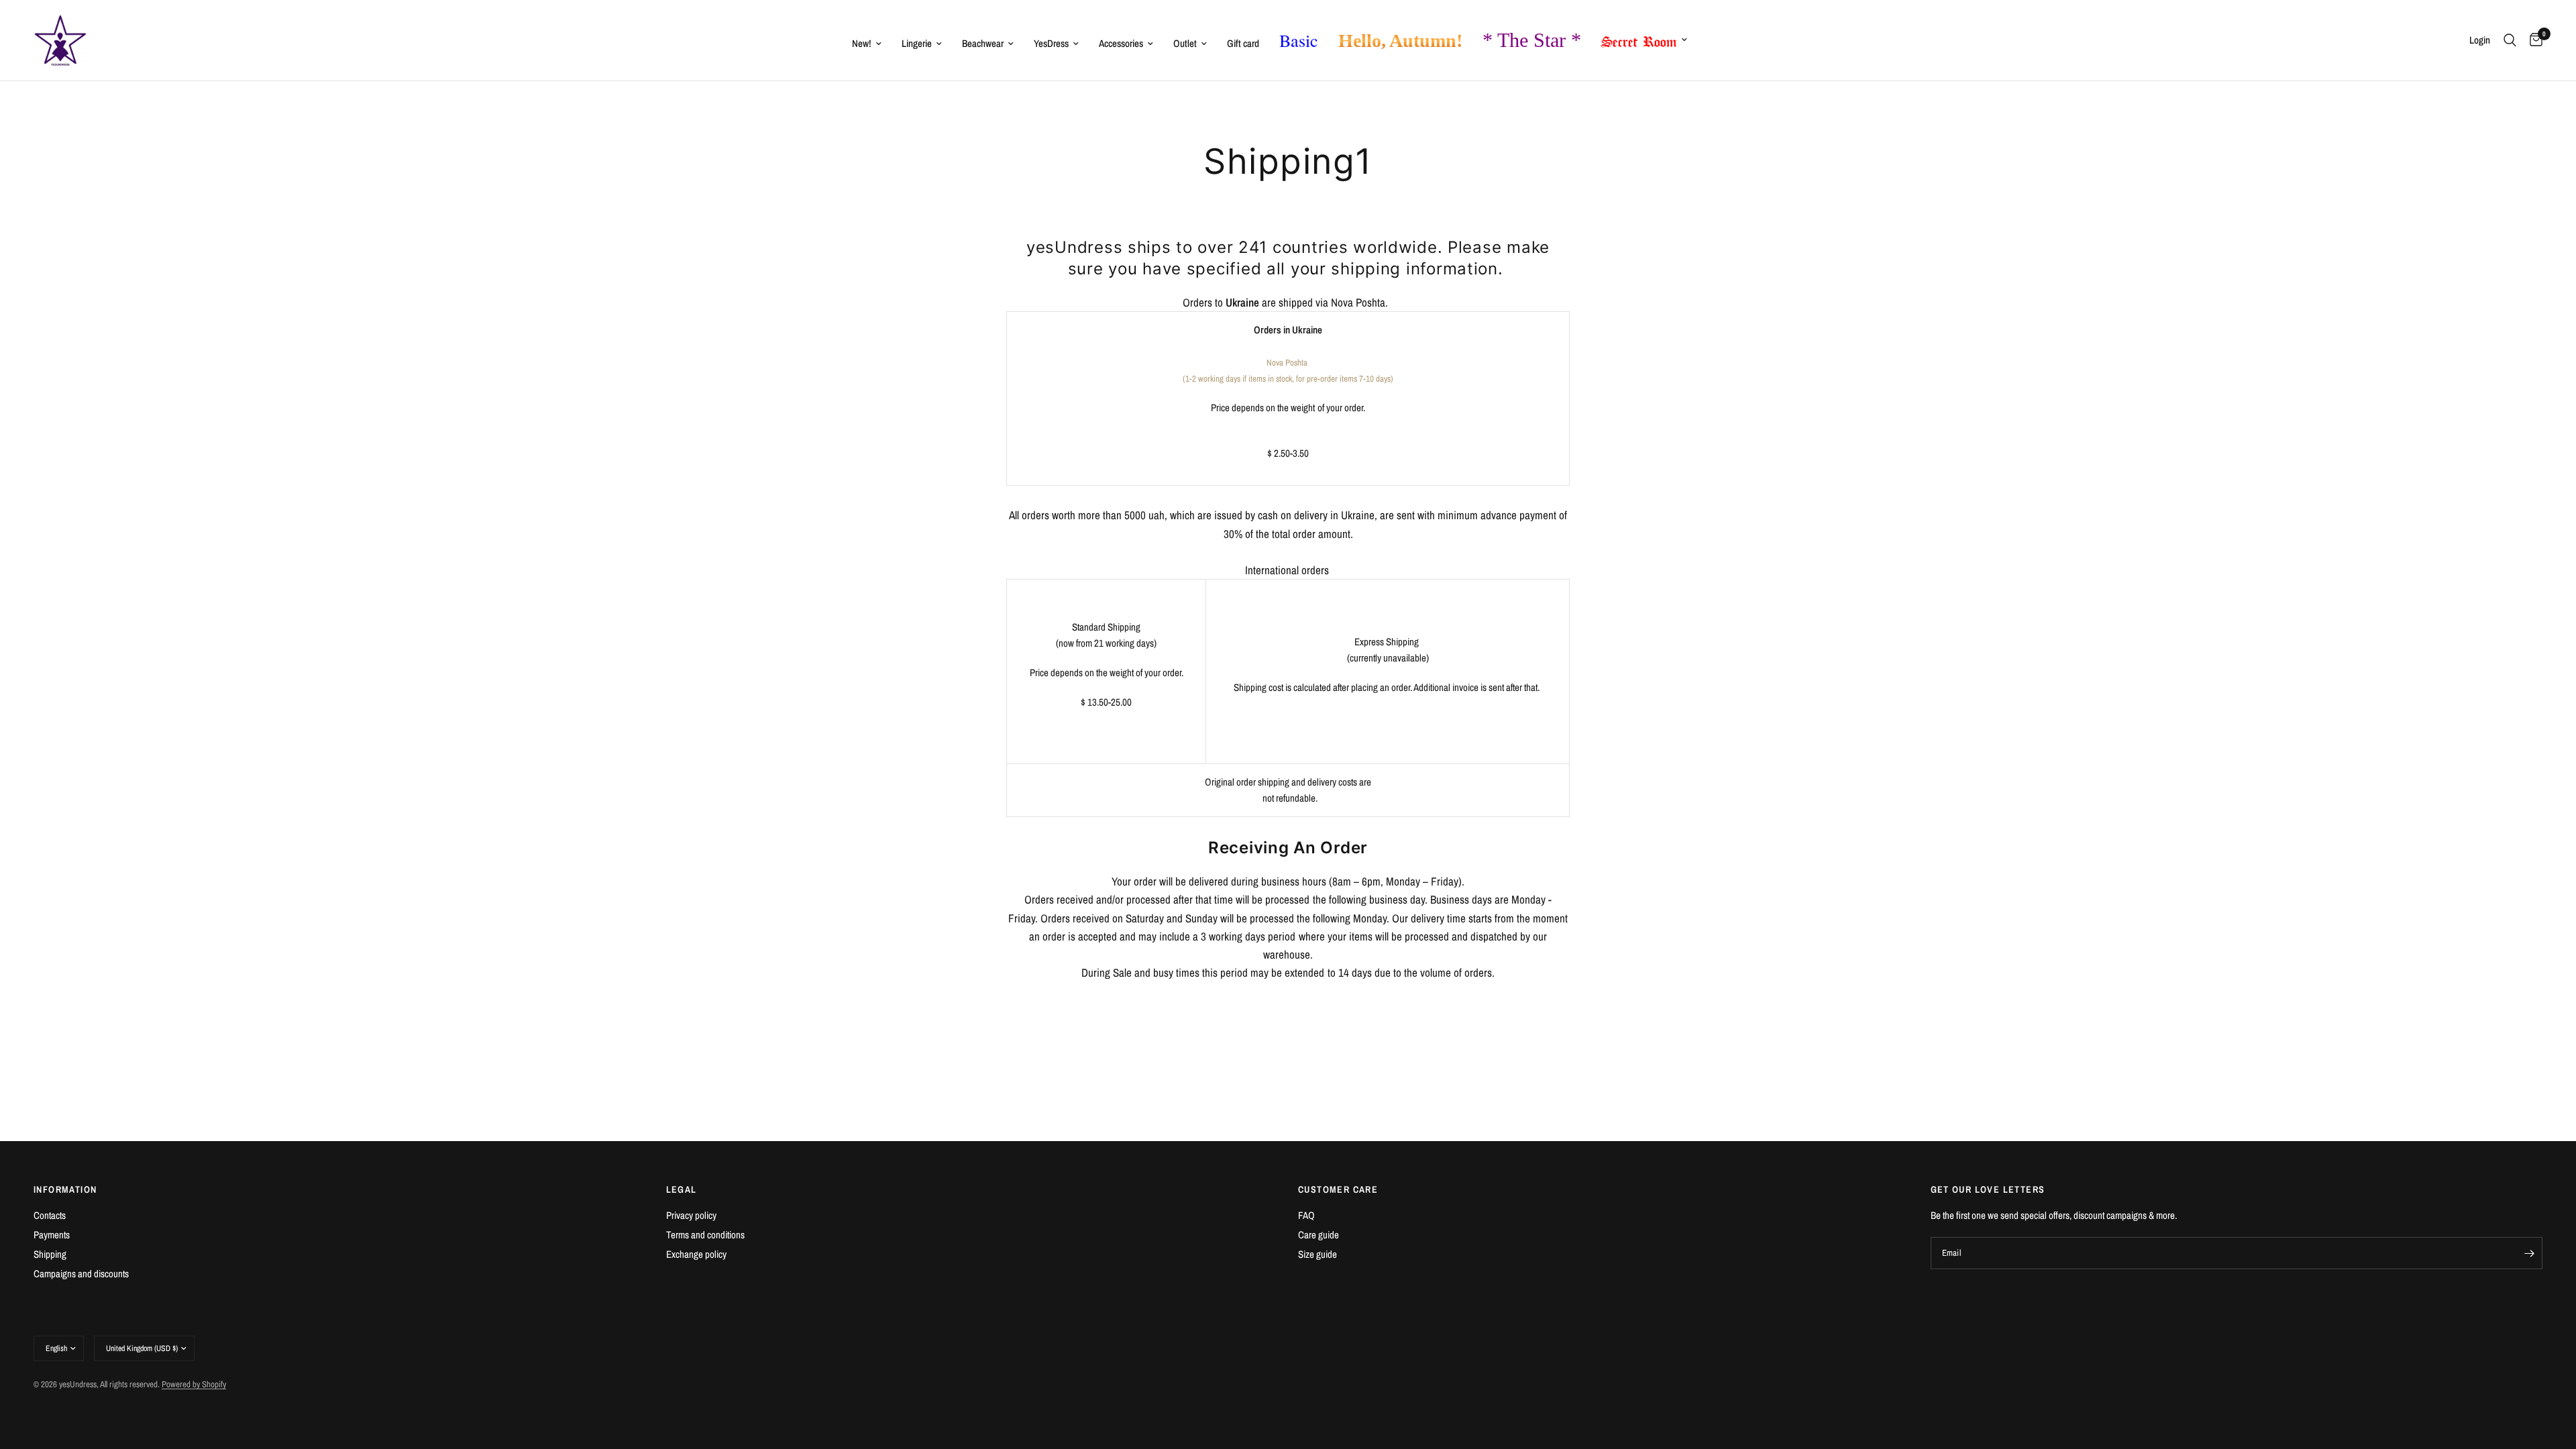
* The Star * (1532, 40)
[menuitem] (867, 44)
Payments (52, 1235)
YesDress (1051, 43)
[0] (2533, 40)
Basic (1299, 40)
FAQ (1306, 1215)
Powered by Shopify (194, 1384)
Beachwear (983, 43)
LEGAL (682, 1189)
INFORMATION (65, 1189)
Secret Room (1639, 39)
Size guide (1318, 1254)
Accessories (1121, 43)
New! (862, 43)
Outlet (1185, 43)
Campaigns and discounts (81, 1274)
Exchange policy (696, 1254)
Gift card (1243, 43)
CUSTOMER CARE (1338, 1189)
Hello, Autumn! (1400, 41)
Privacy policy (691, 1215)
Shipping (50, 1254)
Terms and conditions (705, 1235)
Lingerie (917, 43)
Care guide (1319, 1235)
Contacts (50, 1215)
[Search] (2510, 40)
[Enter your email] (2529, 1253)
